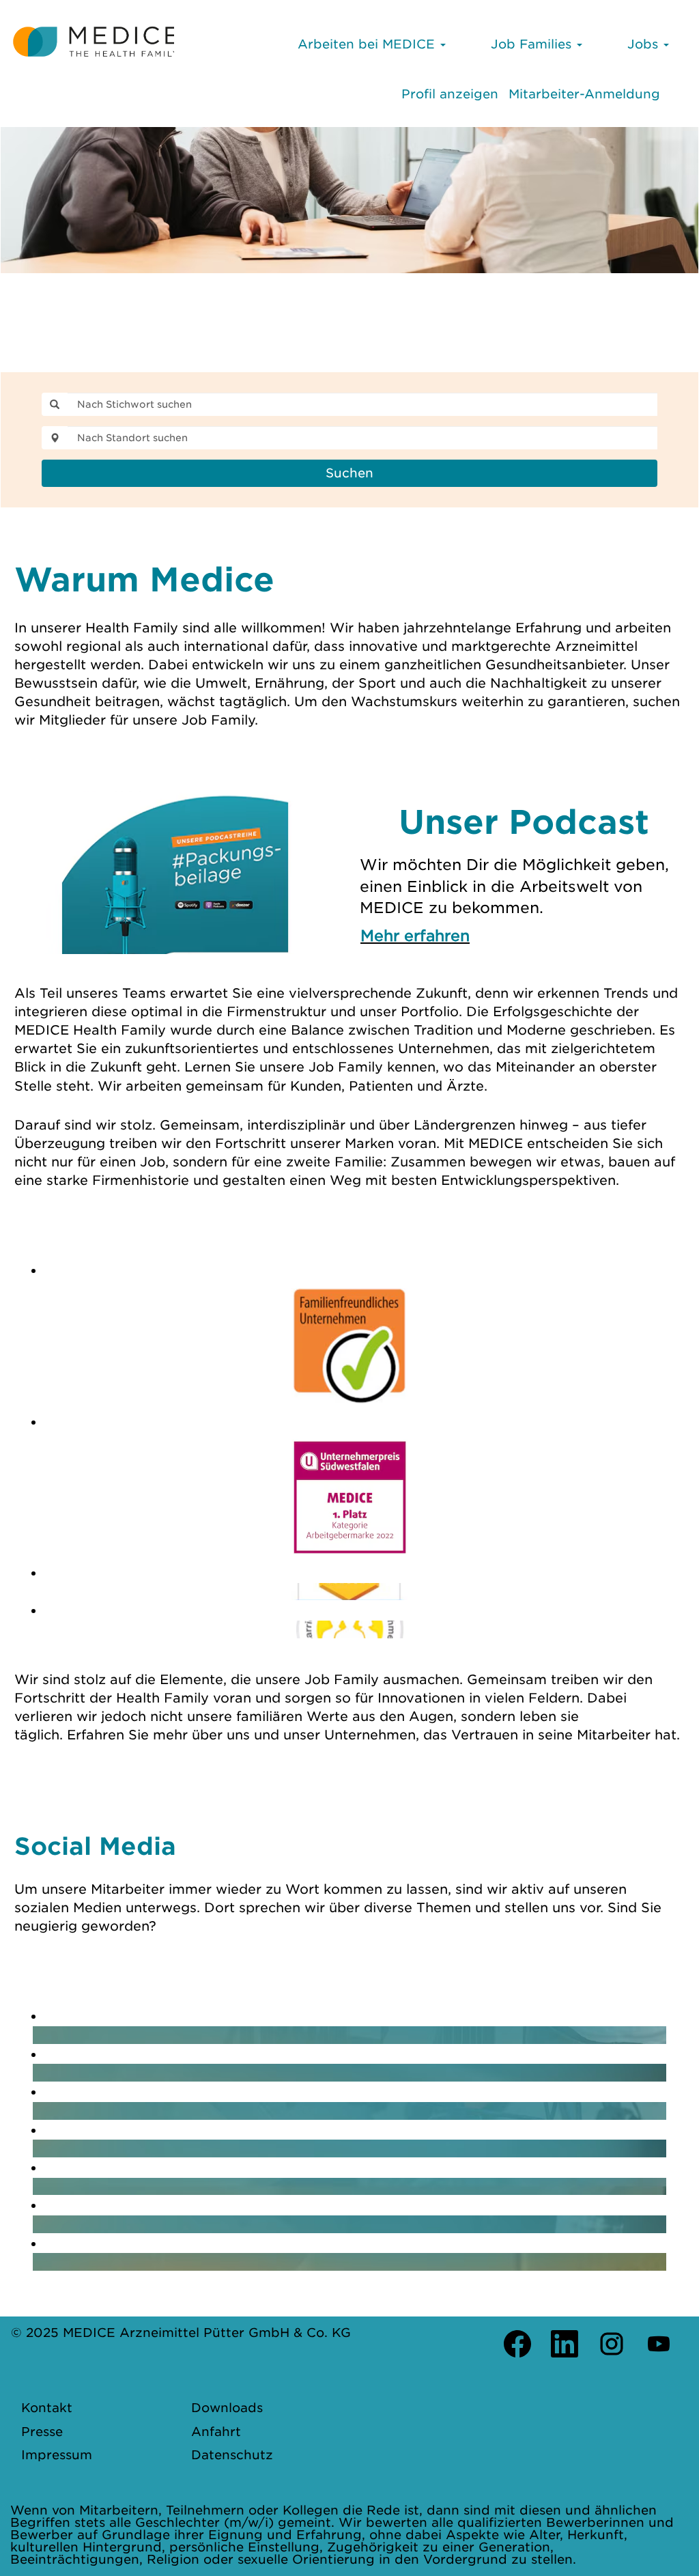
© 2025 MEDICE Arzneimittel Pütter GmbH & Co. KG (181, 2333)
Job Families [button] (533, 44)
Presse (42, 2432)
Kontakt (47, 2408)
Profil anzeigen (450, 94)
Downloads (227, 2408)
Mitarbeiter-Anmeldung (584, 94)
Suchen (349, 473)
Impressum (57, 2455)
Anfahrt (216, 2432)
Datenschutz (232, 2455)
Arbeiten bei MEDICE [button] (368, 44)
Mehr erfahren (415, 936)
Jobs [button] (645, 44)
